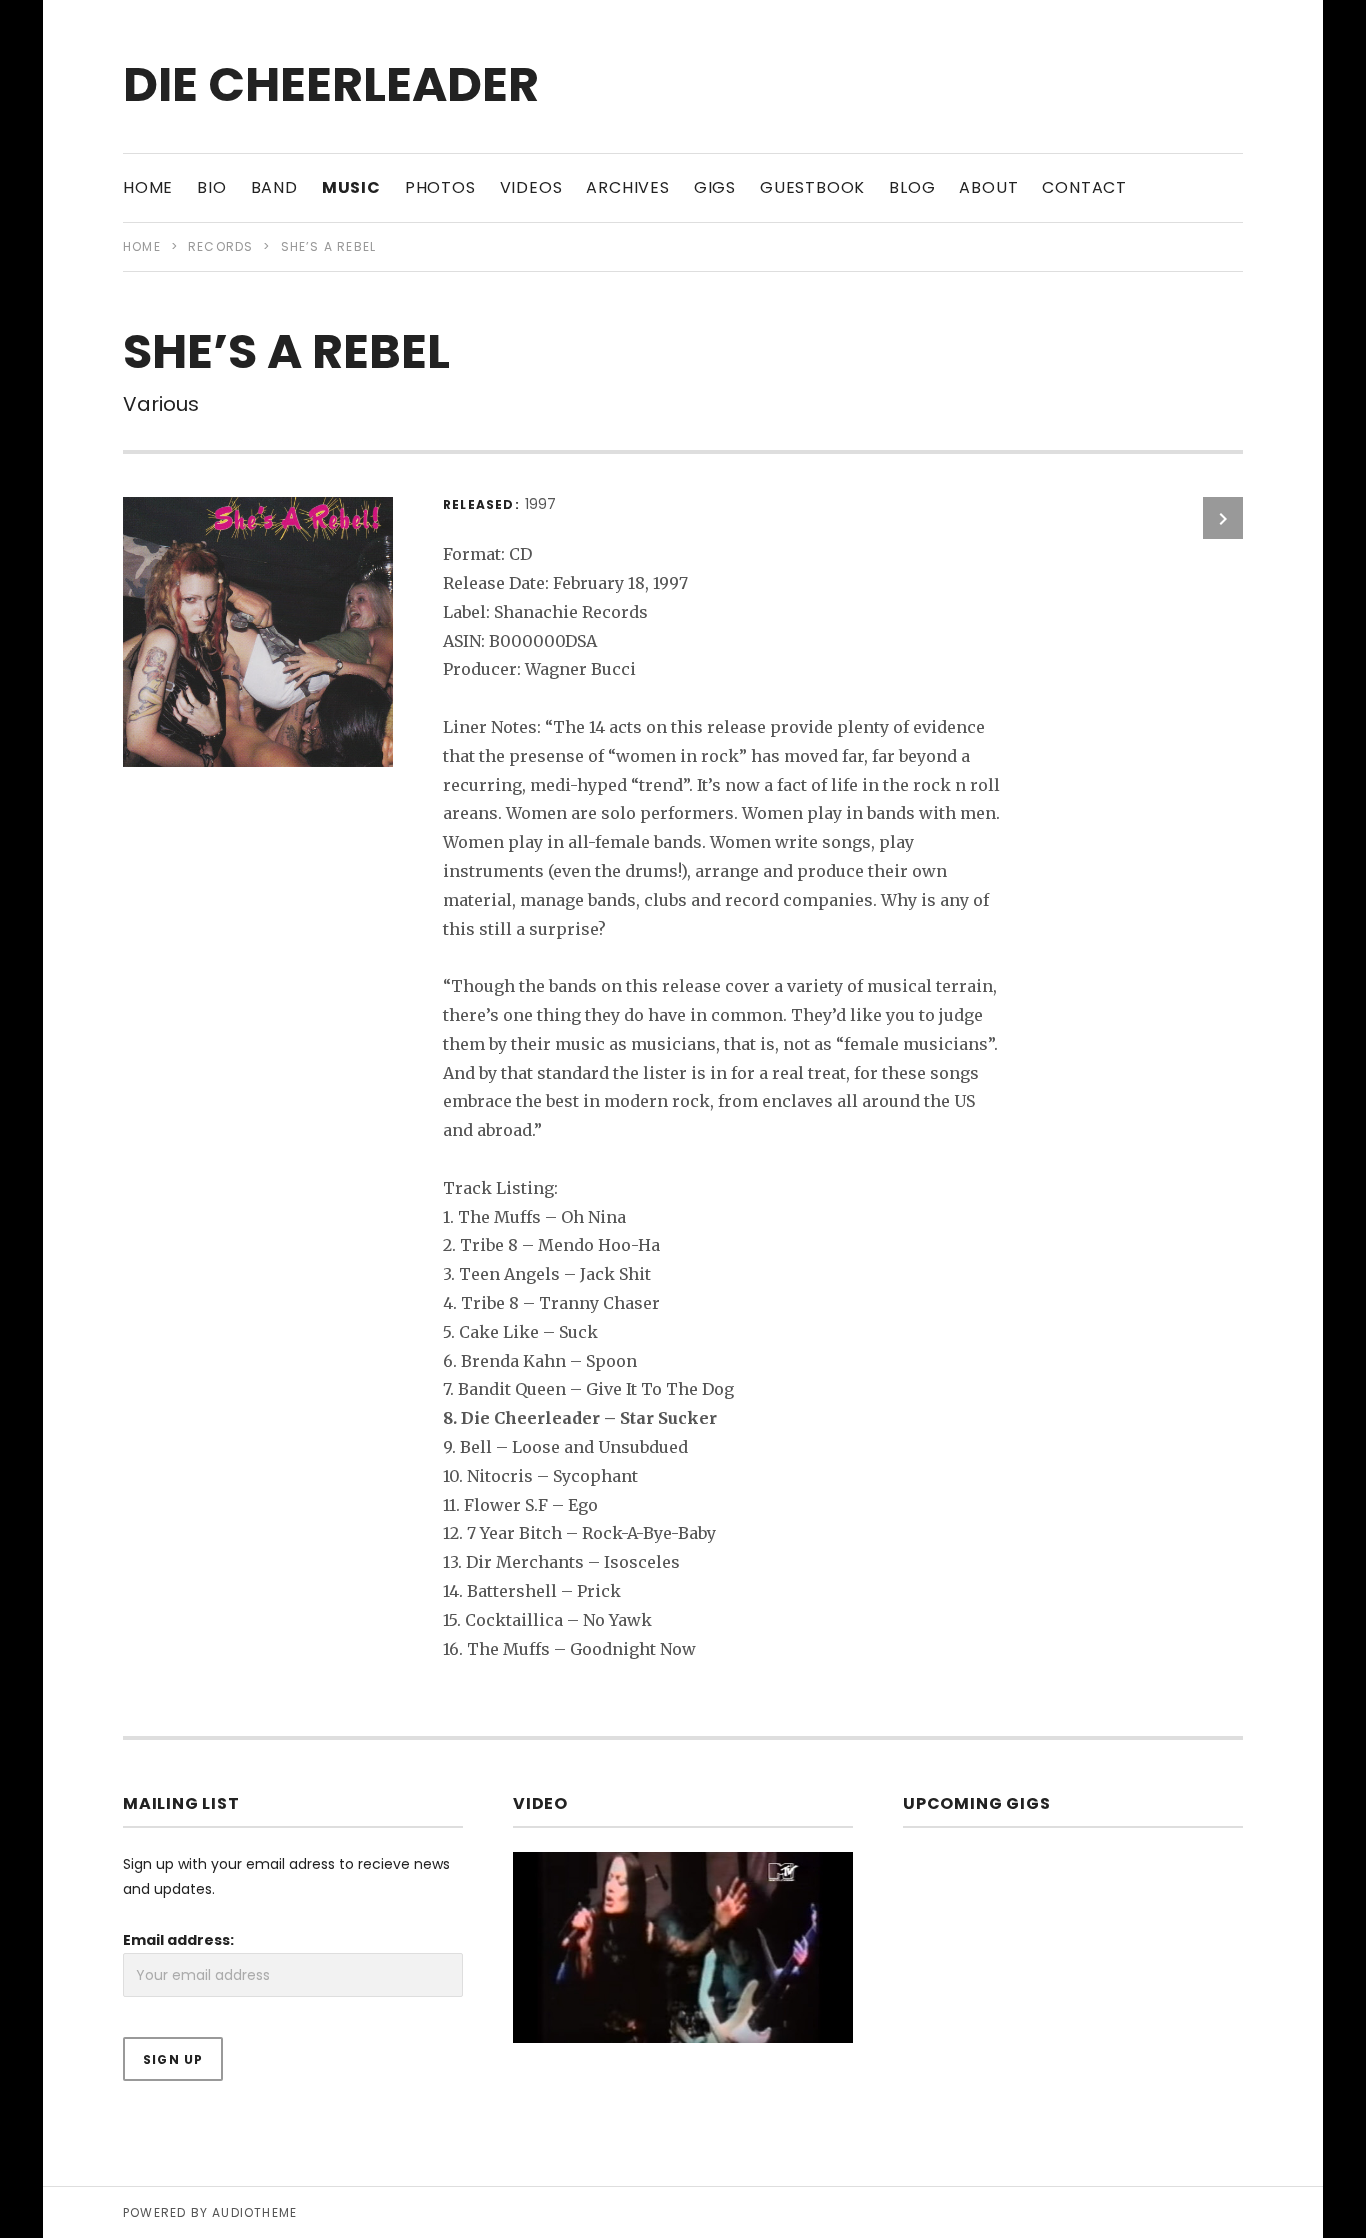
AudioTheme (254, 2212)
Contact (1084, 187)
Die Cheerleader (331, 84)
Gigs (715, 187)
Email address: (178, 1940)
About (988, 187)
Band (274, 187)
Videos (531, 187)
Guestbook (812, 187)
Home (148, 187)
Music (351, 187)
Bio (211, 187)
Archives (627, 187)
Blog (912, 187)
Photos (440, 187)
